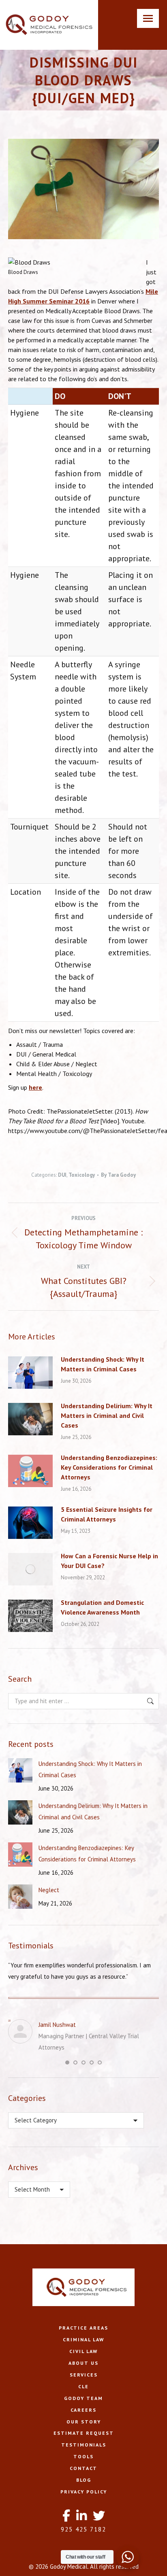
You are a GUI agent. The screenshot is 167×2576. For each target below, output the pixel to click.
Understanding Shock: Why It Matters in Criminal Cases (103, 1364)
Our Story (84, 2422)
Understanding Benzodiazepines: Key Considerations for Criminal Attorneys (109, 1467)
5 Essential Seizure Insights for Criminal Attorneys (107, 1514)
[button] (67, 2062)
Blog (84, 2480)
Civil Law (83, 2351)
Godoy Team (83, 2398)
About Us (83, 2363)
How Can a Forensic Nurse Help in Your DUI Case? (109, 1561)
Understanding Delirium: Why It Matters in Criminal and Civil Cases (107, 1415)
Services (84, 2375)
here (35, 1087)
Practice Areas (83, 2328)
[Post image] (30, 1373)
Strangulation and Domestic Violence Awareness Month (102, 1607)
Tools (83, 2456)
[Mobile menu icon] (148, 18)
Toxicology (82, 1175)
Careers (83, 2410)
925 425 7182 (83, 2529)
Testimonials (84, 2445)
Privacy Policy (84, 2492)
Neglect (49, 1890)
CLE (83, 2386)
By (118, 1175)
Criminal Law (83, 2339)
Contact (83, 2468)
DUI (62, 1175)
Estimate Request (84, 2433)
